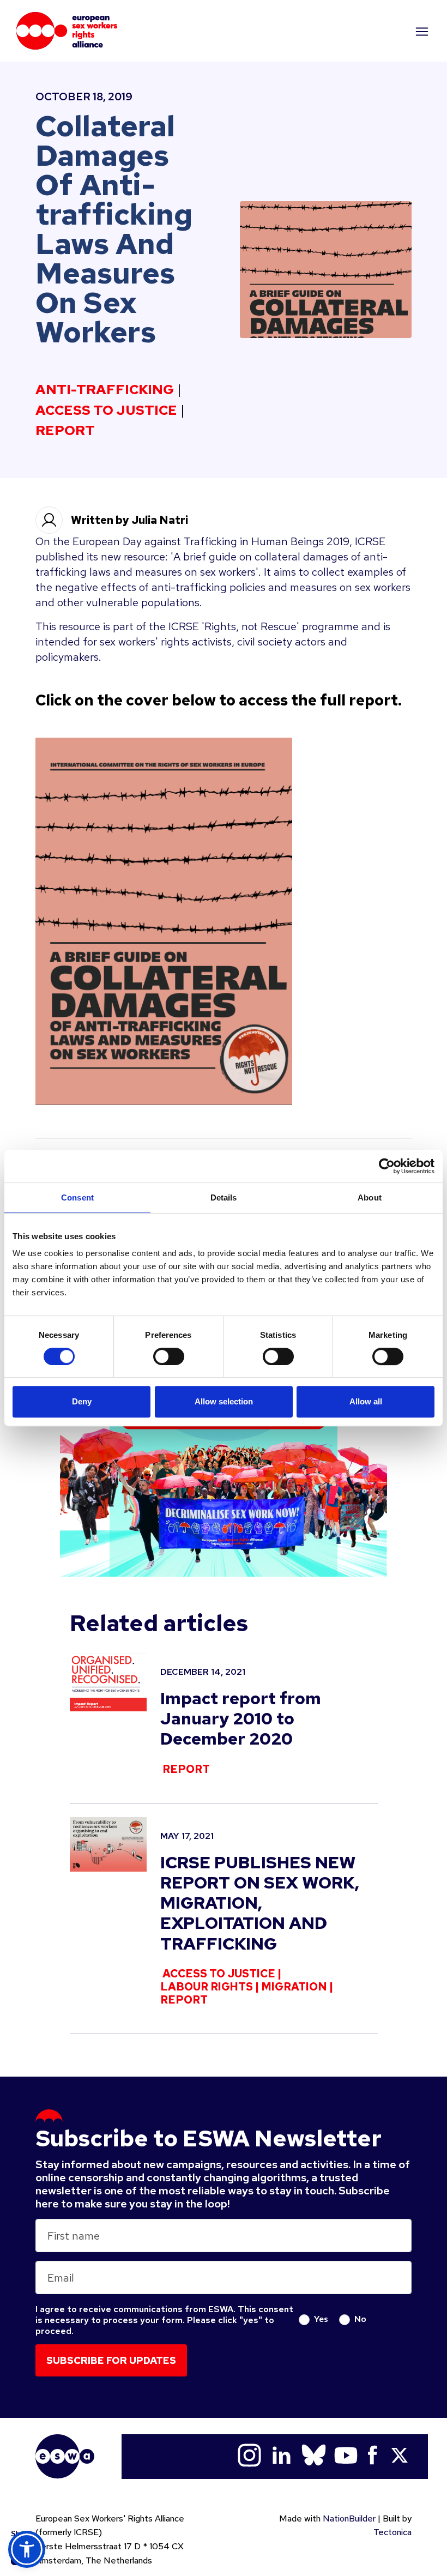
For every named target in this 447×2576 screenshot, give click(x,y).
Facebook (373, 2455)
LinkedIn (282, 2455)
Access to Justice (106, 411)
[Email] (22, 2450)
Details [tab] (224, 1197)
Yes (321, 2318)
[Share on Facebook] (22, 2504)
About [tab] (370, 1197)
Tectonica (392, 2532)
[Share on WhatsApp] (22, 2531)
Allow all (366, 1401)
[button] (27, 2549)
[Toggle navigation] (421, 31)
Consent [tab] (77, 1197)
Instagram (249, 2455)
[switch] (169, 1356)
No (360, 2318)
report (65, 431)
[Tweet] (22, 2477)
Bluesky (314, 2455)
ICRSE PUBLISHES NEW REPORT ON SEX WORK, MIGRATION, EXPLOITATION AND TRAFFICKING (260, 1903)
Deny (82, 1401)
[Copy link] (22, 2422)
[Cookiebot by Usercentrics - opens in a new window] (387, 1166)
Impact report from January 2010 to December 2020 (241, 1718)
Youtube (346, 2455)
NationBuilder (349, 2518)
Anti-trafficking (105, 390)
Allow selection (224, 1401)
